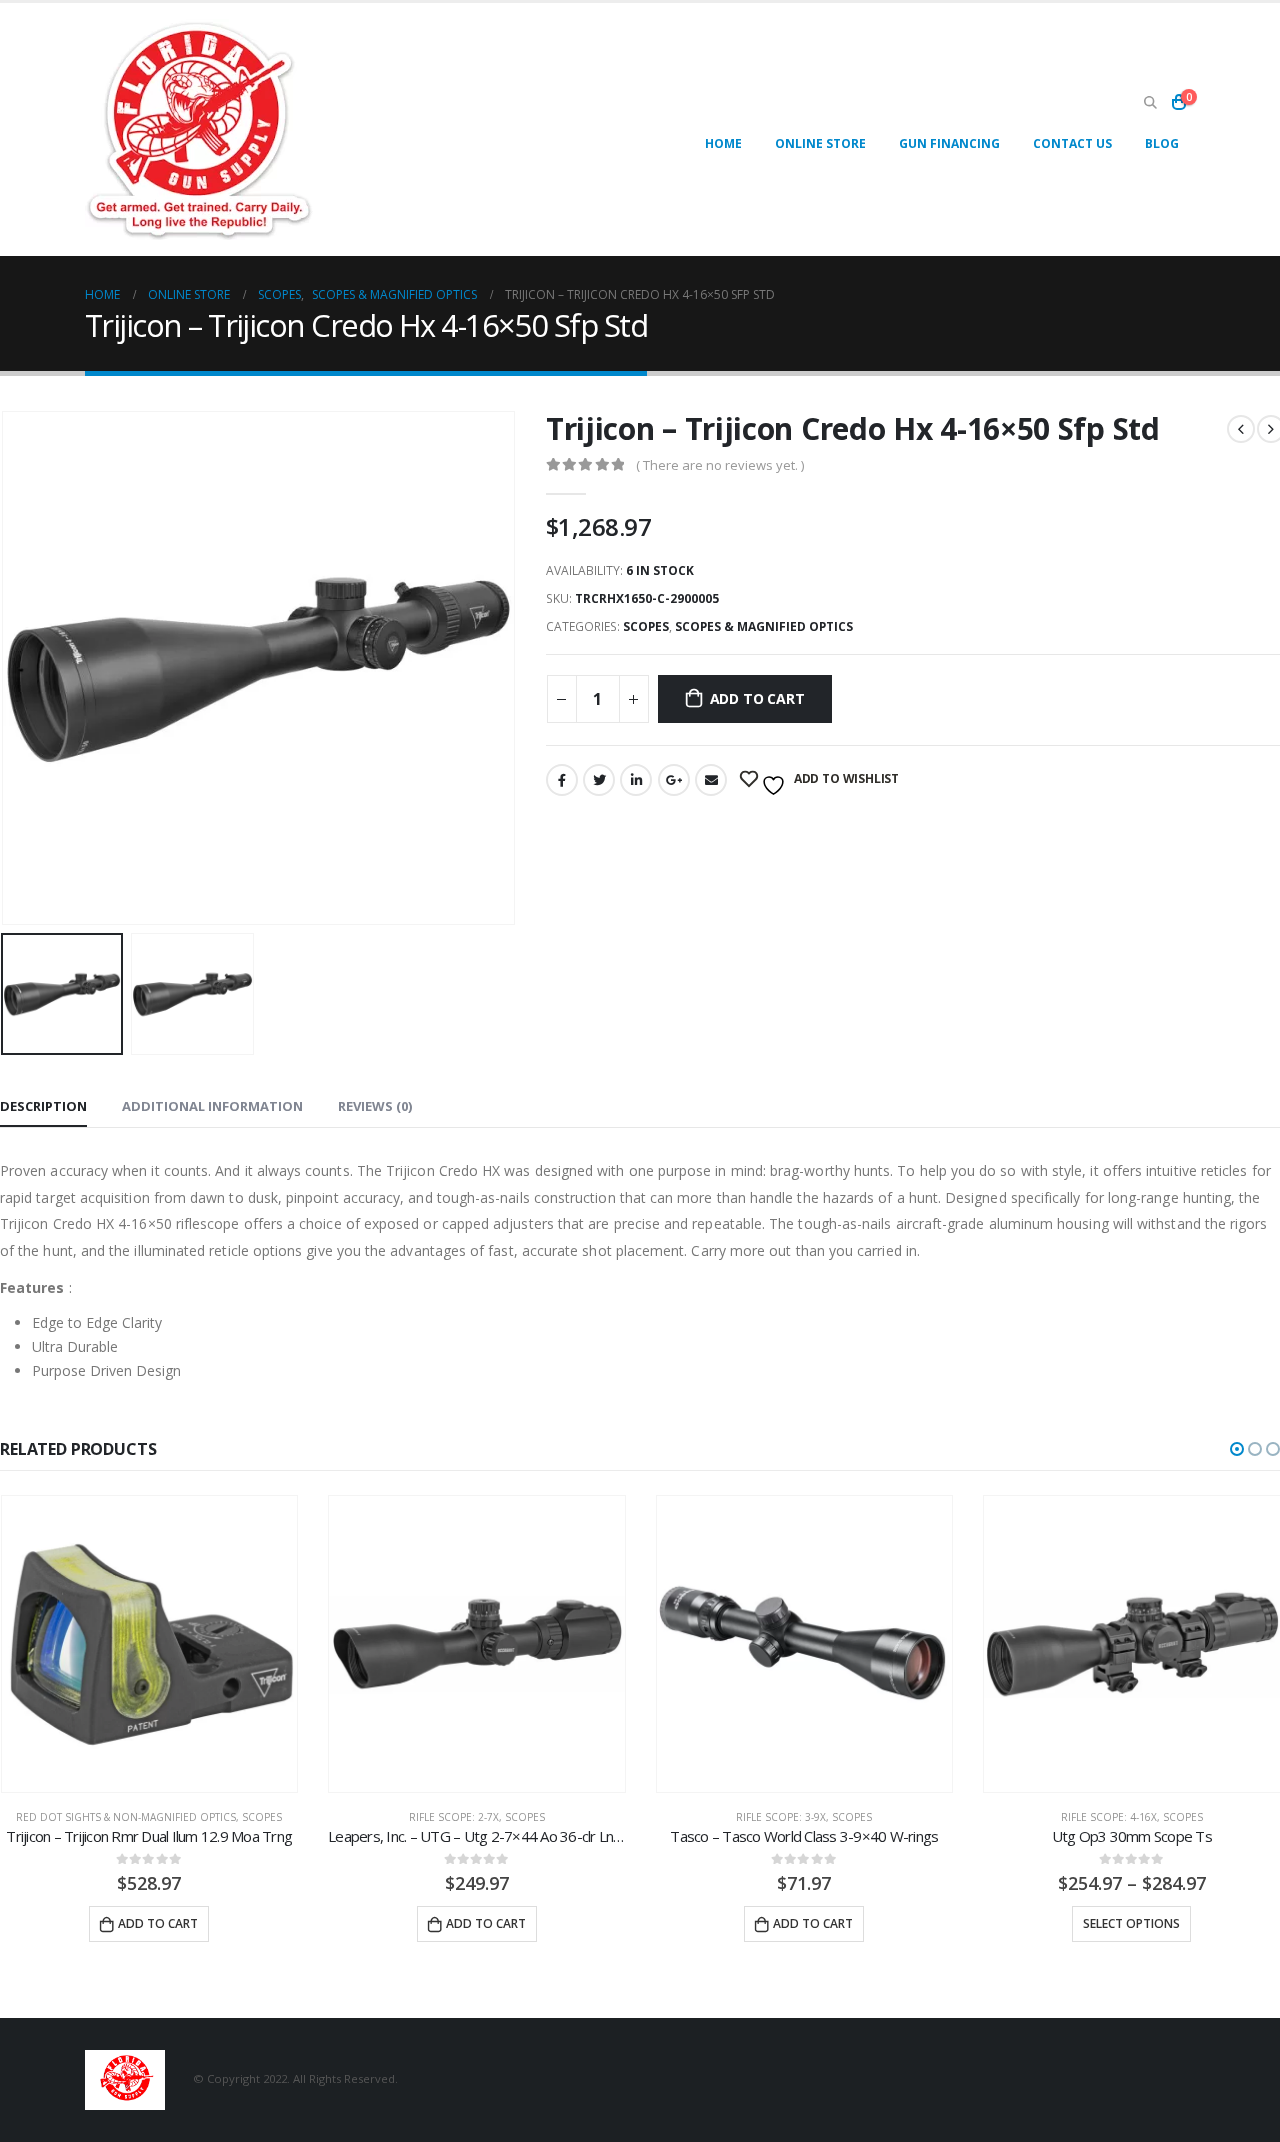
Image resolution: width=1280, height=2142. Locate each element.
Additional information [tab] (212, 1106)
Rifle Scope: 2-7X (454, 1817)
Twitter (599, 780)
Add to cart (757, 698)
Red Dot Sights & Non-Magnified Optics (126, 1817)
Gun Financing (949, 143)
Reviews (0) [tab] (375, 1106)
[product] (150, 1644)
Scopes (646, 626)
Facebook (562, 780)
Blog (1162, 143)
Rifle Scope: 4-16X (1109, 1817)
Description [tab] (43, 1106)
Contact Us (1072, 143)
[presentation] (511, 668)
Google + (674, 780)
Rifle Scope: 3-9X (781, 1817)
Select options (1131, 1923)
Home (723, 143)
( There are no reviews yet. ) (720, 465)
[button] (1237, 1449)
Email (711, 780)
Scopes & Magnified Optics (764, 626)
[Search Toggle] (1150, 103)
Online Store (820, 143)
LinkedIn (636, 780)
